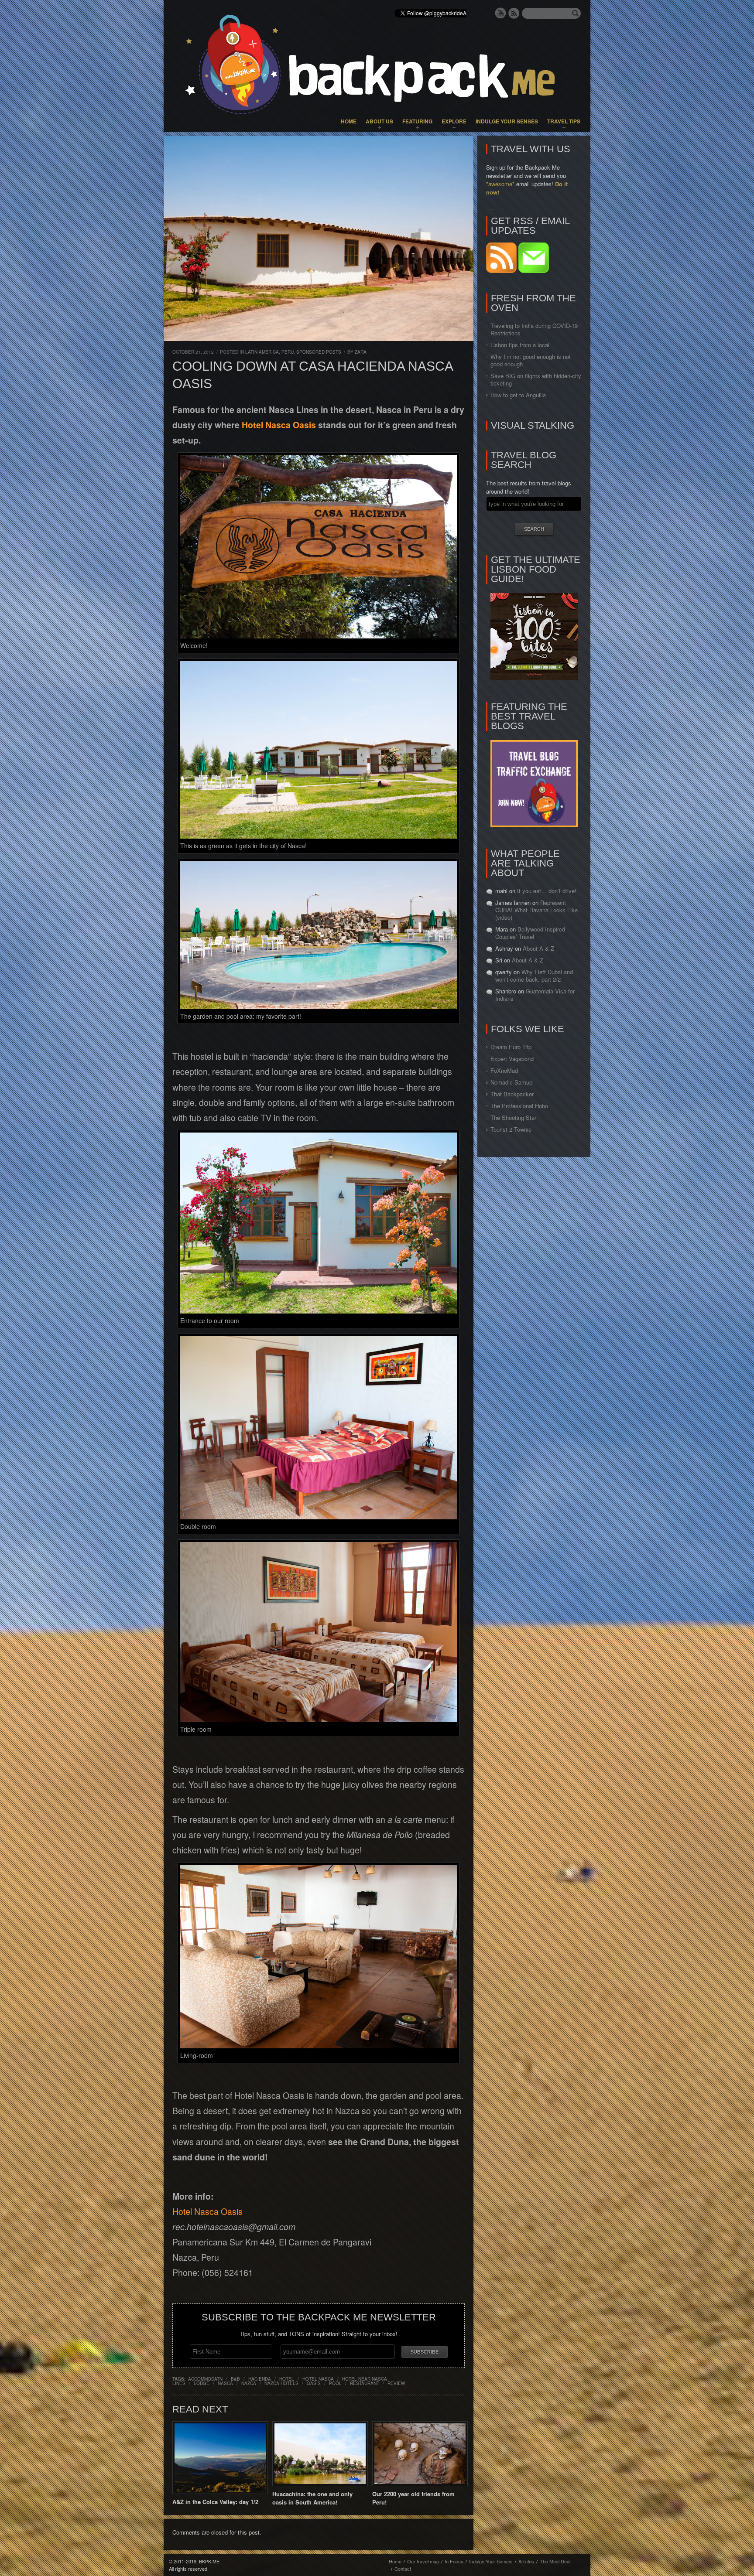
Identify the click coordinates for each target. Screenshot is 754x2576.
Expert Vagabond (512, 1059)
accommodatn (205, 2379)
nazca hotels (281, 2383)
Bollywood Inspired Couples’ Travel (530, 933)
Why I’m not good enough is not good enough (531, 360)
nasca (225, 2383)
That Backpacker (512, 1094)
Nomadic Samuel (512, 1082)
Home (349, 121)
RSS (514, 13)
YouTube (500, 13)
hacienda (260, 2379)
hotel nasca (318, 2379)
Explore (454, 121)
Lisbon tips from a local (520, 345)
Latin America (262, 352)
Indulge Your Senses (507, 121)
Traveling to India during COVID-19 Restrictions (534, 329)
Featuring (417, 121)
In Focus (454, 2561)
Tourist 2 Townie (511, 1129)
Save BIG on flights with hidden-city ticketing (536, 379)
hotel (287, 2379)
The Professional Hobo (519, 1106)
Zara (361, 352)
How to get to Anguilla (518, 395)
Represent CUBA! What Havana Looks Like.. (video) (538, 910)
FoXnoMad (504, 1070)
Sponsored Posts (319, 352)
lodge (202, 2383)
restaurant (365, 2383)
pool (335, 2383)
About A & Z (538, 948)
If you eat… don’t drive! (547, 891)
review (396, 2383)
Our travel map (423, 2561)
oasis (314, 2383)
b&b (235, 2379)
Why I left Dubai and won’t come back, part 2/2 (534, 976)
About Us (379, 121)
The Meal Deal (555, 2561)
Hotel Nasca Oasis (279, 425)
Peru (288, 352)
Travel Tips (564, 121)
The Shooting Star (513, 1117)
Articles (526, 2561)
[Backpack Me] (377, 66)
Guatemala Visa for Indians (535, 995)
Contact (403, 2569)
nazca (249, 2383)
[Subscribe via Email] (534, 271)
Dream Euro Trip (511, 1047)
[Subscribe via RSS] (502, 271)
